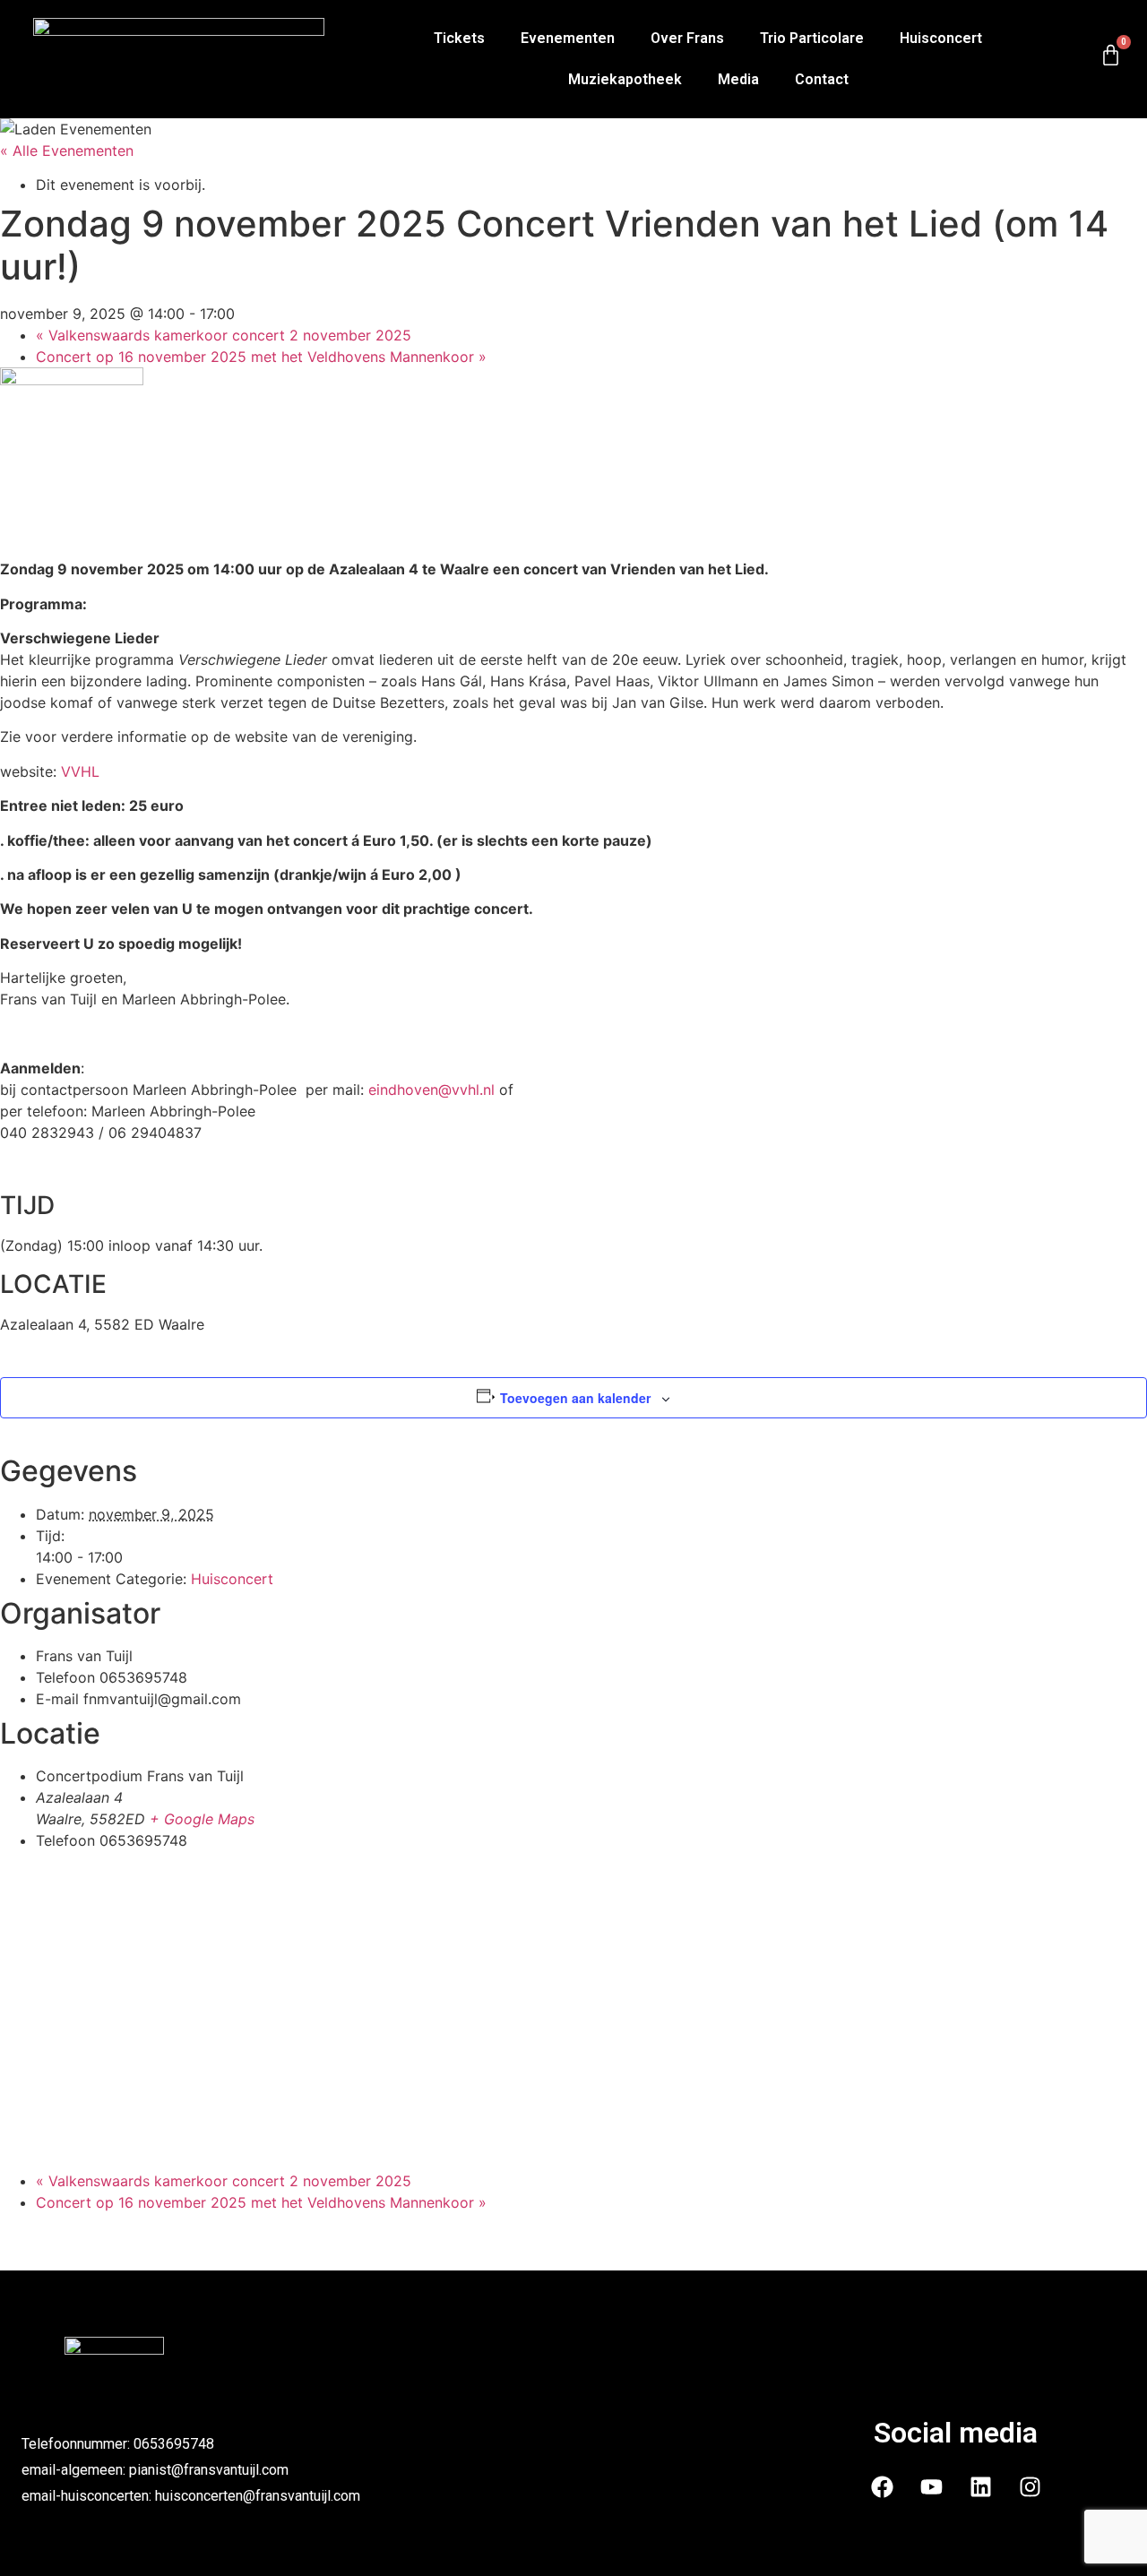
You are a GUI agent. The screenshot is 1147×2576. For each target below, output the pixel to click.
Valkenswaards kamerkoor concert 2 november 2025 (224, 335)
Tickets (459, 38)
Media (738, 79)
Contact (822, 79)
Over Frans (687, 38)
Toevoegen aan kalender (575, 1398)
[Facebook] (882, 2487)
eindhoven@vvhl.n (430, 1090)
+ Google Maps (202, 1819)
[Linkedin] (980, 2487)
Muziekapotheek (625, 79)
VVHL (80, 771)
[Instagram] (1030, 2487)
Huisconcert (941, 38)
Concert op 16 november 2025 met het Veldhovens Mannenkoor (261, 357)
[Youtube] (931, 2487)
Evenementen (568, 38)
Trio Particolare (812, 38)
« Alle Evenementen (67, 151)
